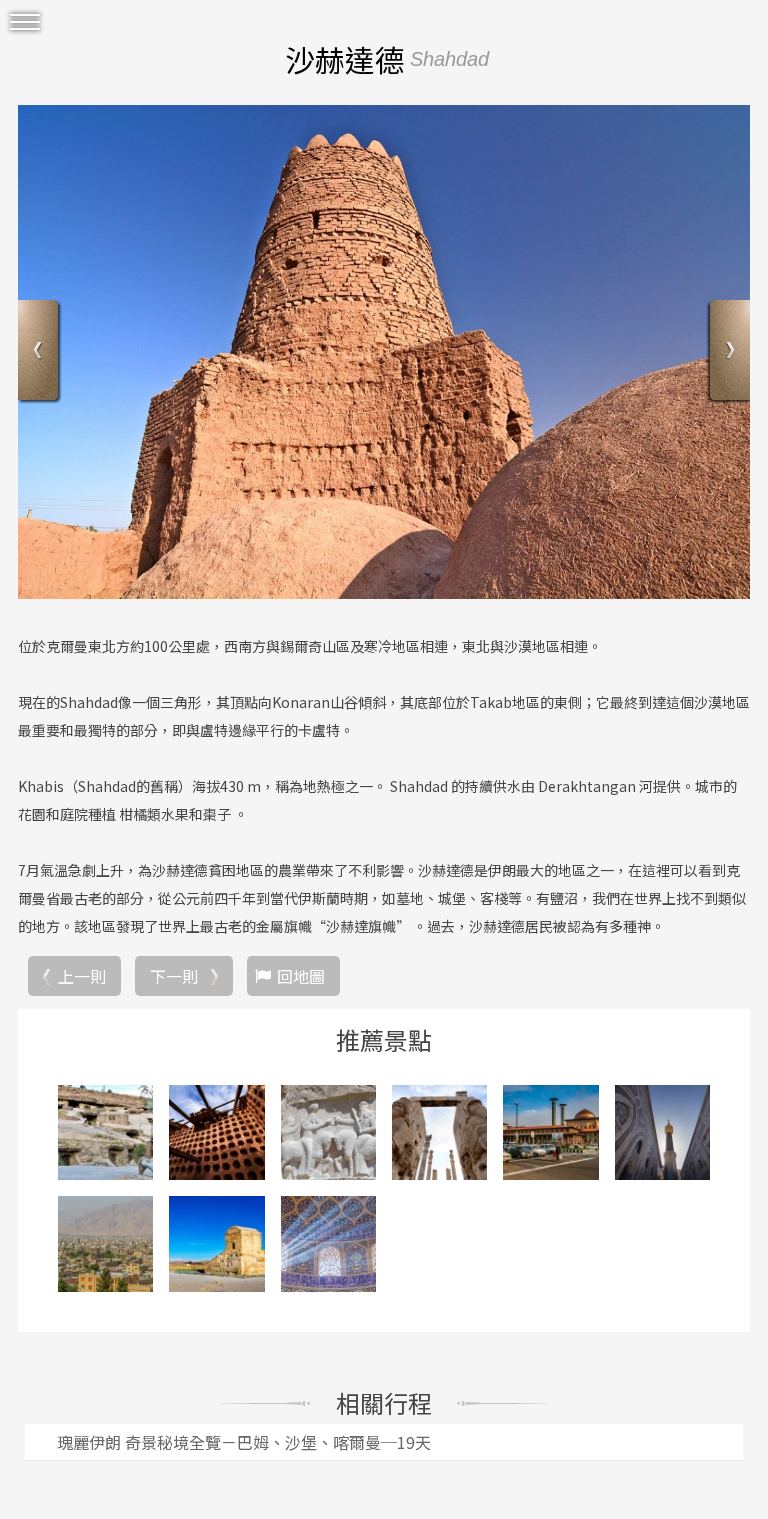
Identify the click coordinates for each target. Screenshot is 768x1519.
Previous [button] (40, 352)
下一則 (174, 976)
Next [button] (727, 352)
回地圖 (301, 976)
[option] (384, 352)
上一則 (82, 976)
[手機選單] (25, 22)
